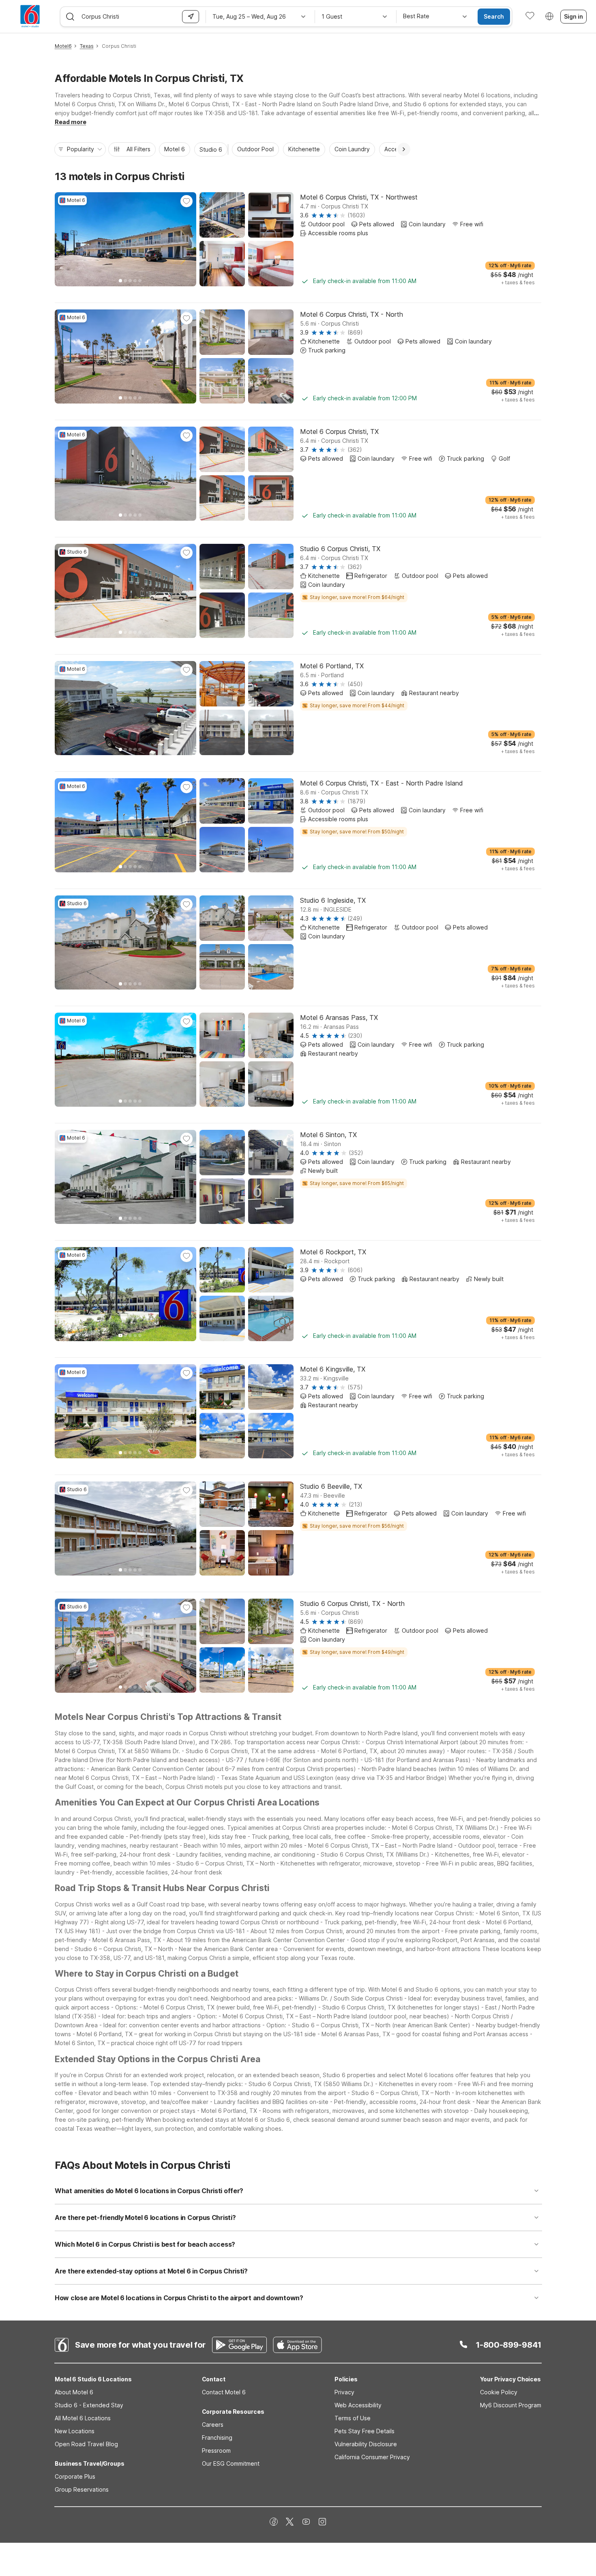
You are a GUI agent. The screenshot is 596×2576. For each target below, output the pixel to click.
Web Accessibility (358, 2405)
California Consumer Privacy (372, 2457)
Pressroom (216, 2450)
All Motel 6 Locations (83, 2418)
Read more (71, 122)
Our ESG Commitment (231, 2463)
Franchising (217, 2438)
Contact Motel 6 (224, 2392)
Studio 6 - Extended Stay (89, 2405)
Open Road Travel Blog (86, 2444)
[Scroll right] (404, 149)
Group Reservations (82, 2489)
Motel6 (63, 46)
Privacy (344, 2392)
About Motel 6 (74, 2392)
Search (494, 16)
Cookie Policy (499, 2392)
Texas (87, 46)
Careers (213, 2425)
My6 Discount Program (511, 2405)
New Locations (75, 2431)
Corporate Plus (75, 2476)
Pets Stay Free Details (364, 2431)
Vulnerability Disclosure (366, 2444)
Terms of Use (353, 2418)
